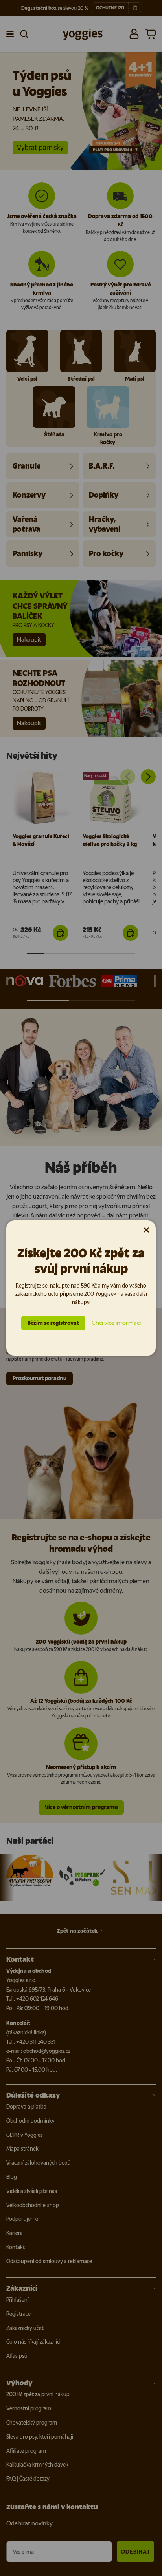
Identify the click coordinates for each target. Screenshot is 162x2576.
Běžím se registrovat (53, 1323)
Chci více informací (116, 1323)
